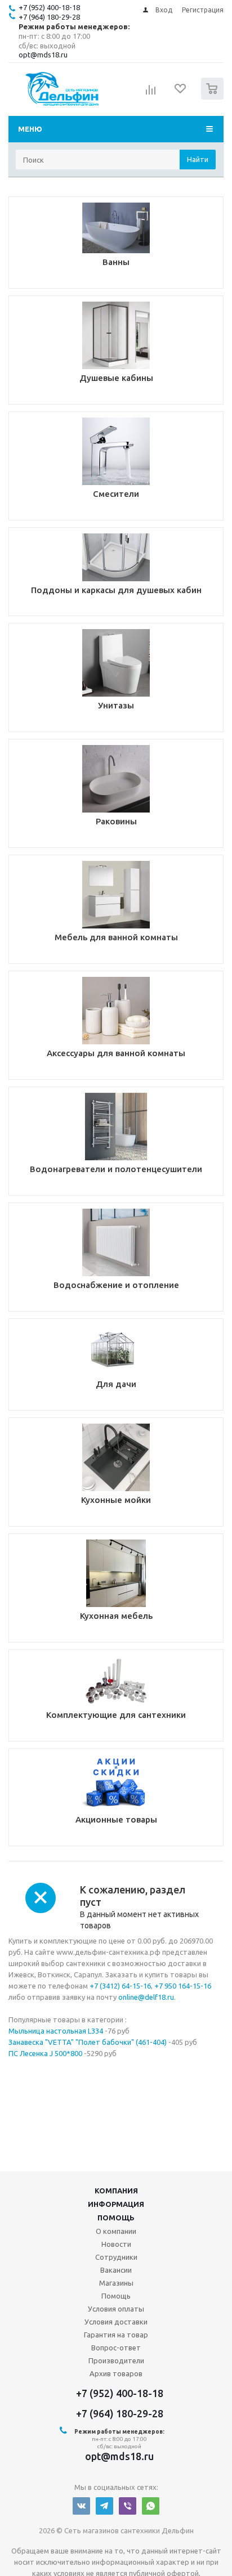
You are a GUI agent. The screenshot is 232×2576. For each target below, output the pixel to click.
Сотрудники (116, 2257)
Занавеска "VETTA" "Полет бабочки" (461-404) (88, 2042)
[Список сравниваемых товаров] (151, 93)
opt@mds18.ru (43, 55)
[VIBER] (128, 2506)
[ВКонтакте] (81, 2506)
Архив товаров (116, 2373)
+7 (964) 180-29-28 (49, 17)
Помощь (116, 2218)
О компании (116, 2231)
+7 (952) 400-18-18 (49, 7)
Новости (116, 2244)
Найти (198, 159)
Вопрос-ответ (116, 2348)
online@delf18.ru (146, 1997)
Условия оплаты (116, 2309)
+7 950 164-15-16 (183, 1986)
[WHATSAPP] (151, 2506)
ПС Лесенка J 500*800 (45, 2053)
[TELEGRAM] (104, 2506)
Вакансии (116, 2270)
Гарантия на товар (116, 2335)
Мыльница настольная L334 (56, 2031)
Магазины (116, 2283)
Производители (116, 2360)
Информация (116, 2204)
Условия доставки (116, 2322)
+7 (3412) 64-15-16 (120, 1986)
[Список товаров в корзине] (214, 97)
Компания (116, 2191)
